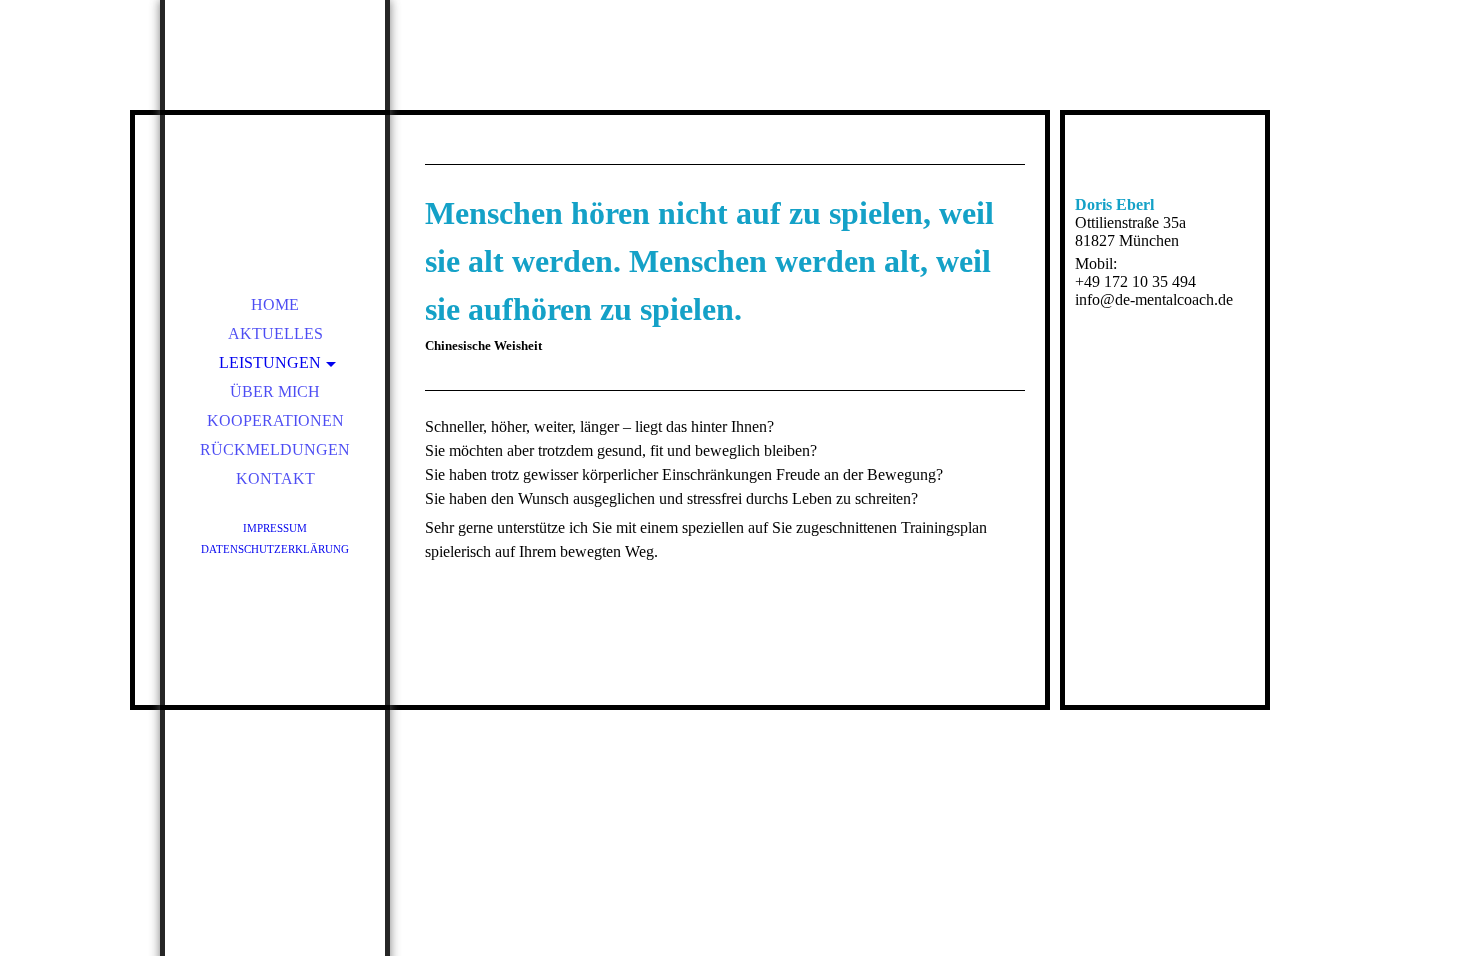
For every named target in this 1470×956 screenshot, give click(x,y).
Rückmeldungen (275, 449)
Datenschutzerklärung (275, 549)
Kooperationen (275, 420)
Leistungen (270, 362)
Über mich (275, 391)
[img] (275, 140)
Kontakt (275, 478)
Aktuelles (275, 333)
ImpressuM (275, 528)
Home (275, 304)
